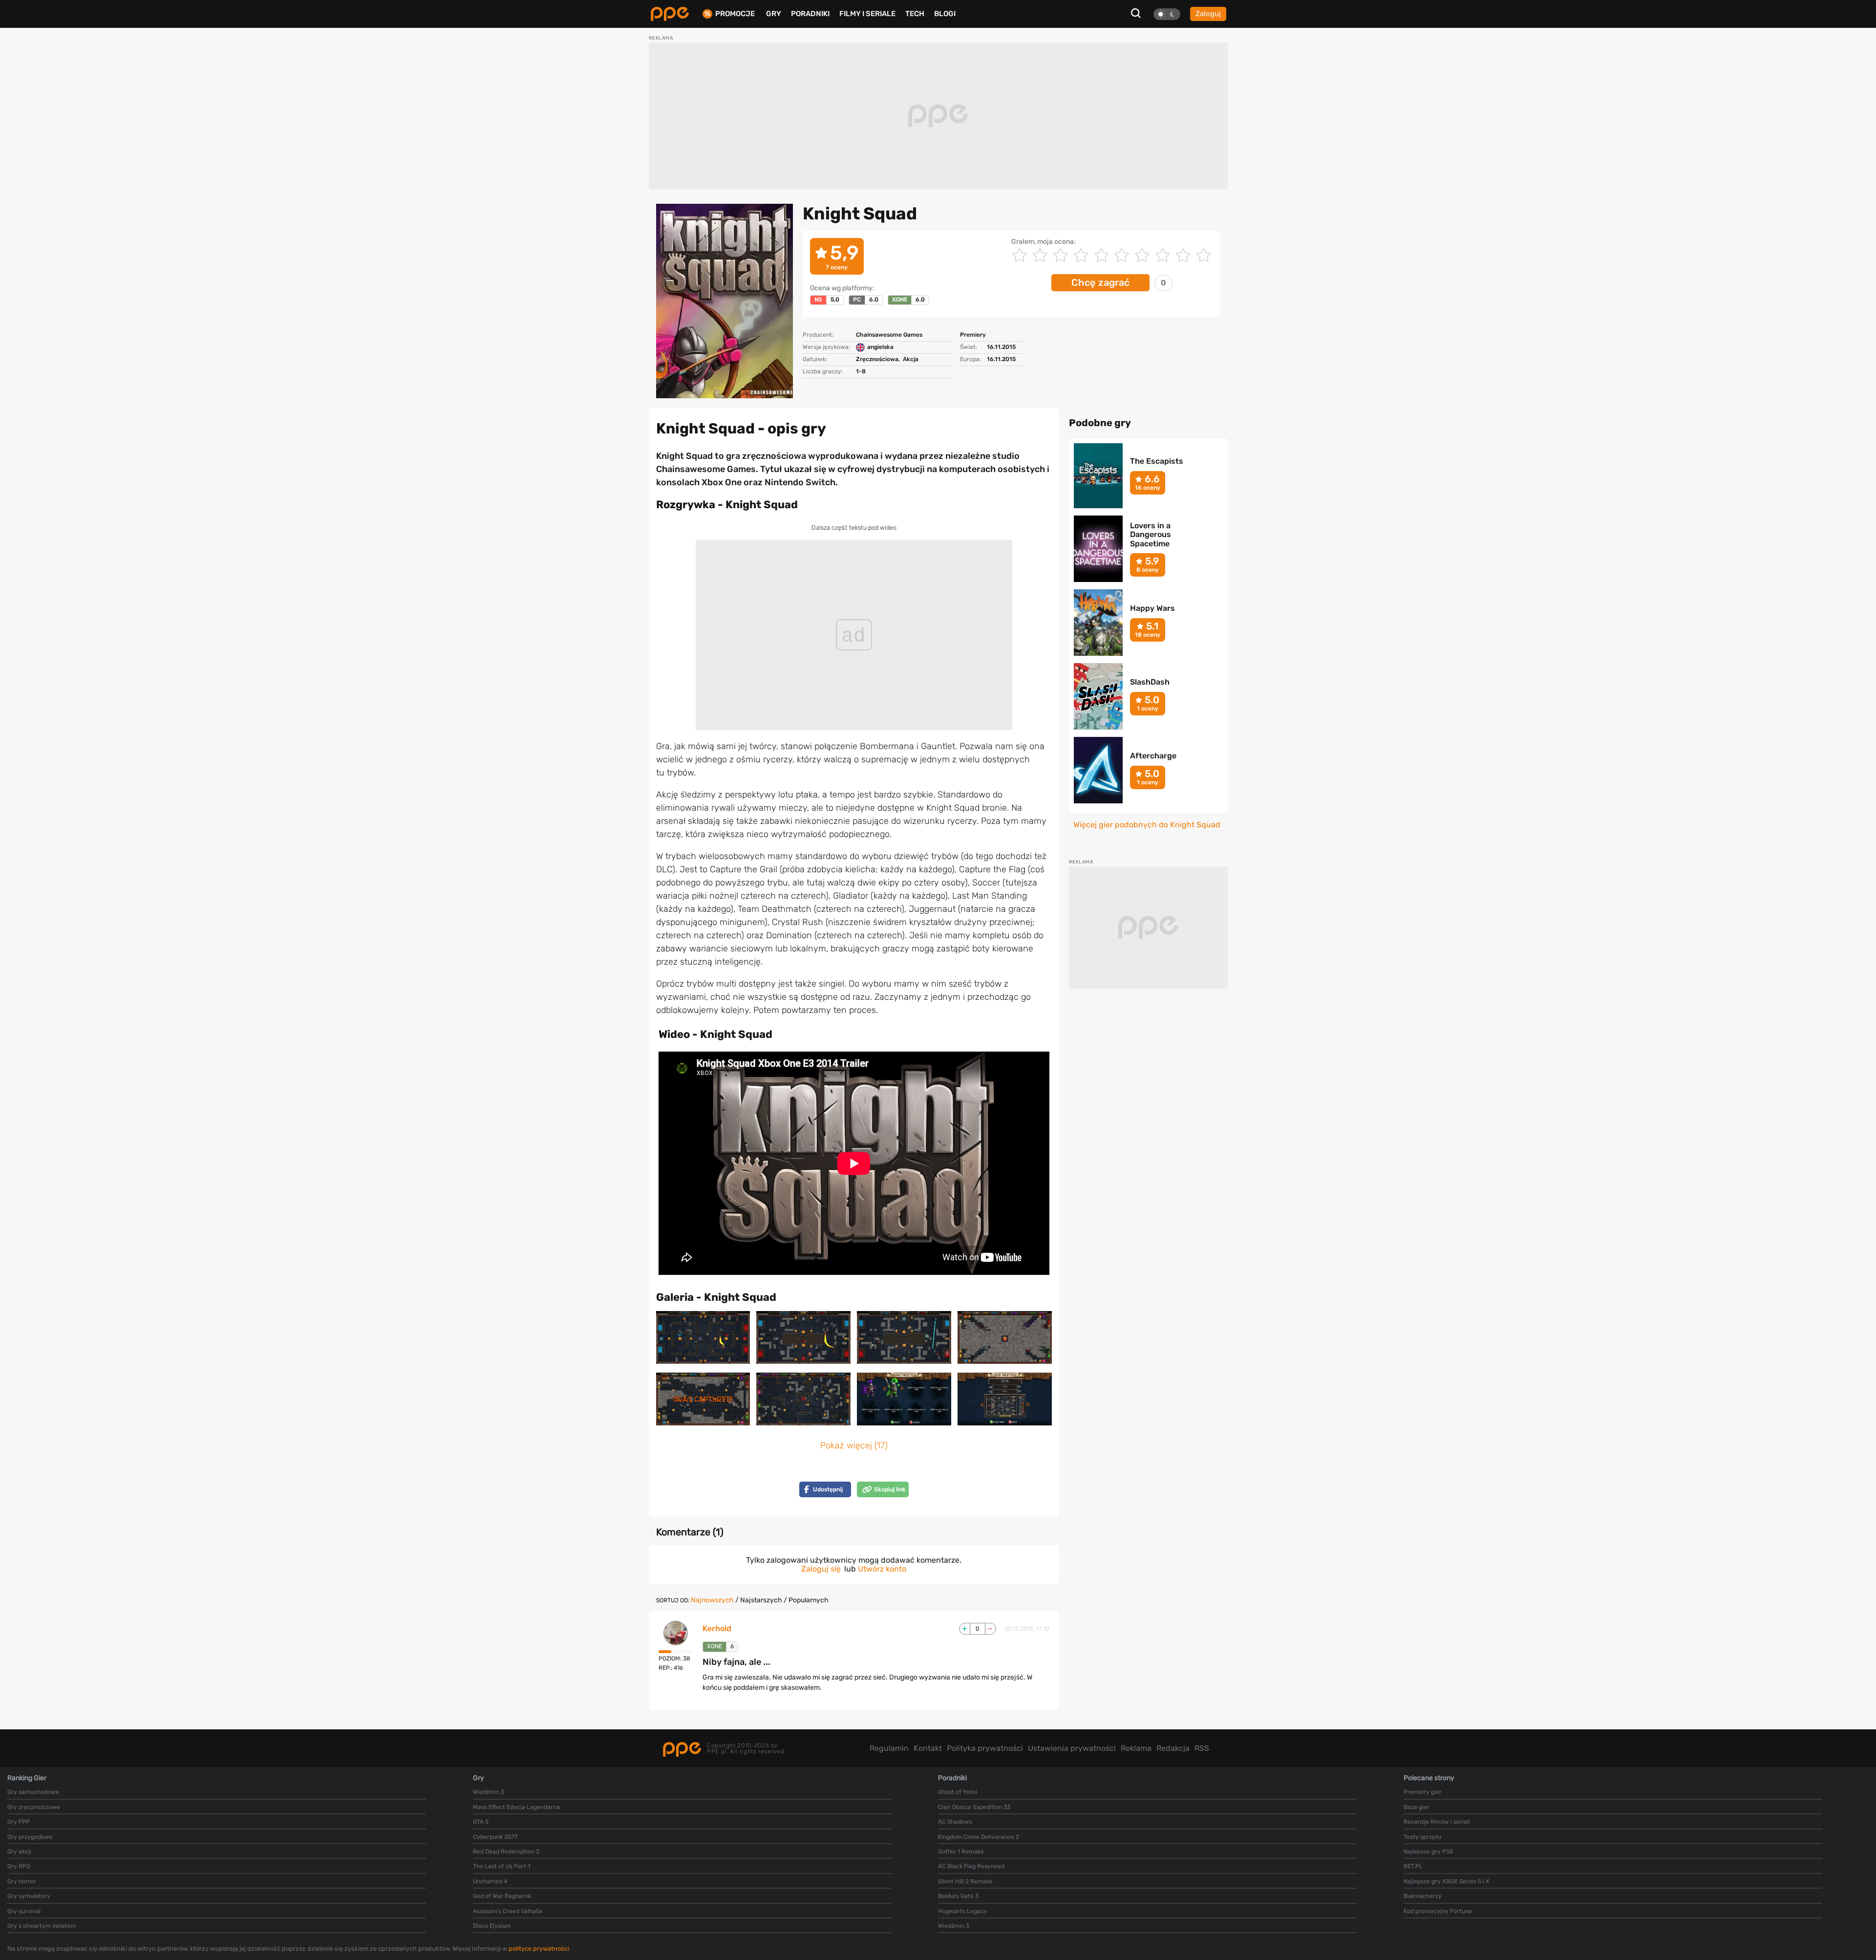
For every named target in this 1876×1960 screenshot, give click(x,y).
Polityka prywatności (985, 1748)
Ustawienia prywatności (1072, 1748)
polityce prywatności (539, 1949)
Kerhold (717, 1629)
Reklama (1136, 1748)
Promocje (735, 14)
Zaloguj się (821, 1569)
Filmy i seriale (867, 14)
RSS (1202, 1748)
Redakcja (1173, 1748)
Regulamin (889, 1748)
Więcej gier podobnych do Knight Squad (1147, 825)
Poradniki (810, 14)
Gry (774, 14)
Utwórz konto (882, 1569)
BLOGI (945, 14)
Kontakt (928, 1748)
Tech (915, 14)
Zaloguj (1208, 14)
